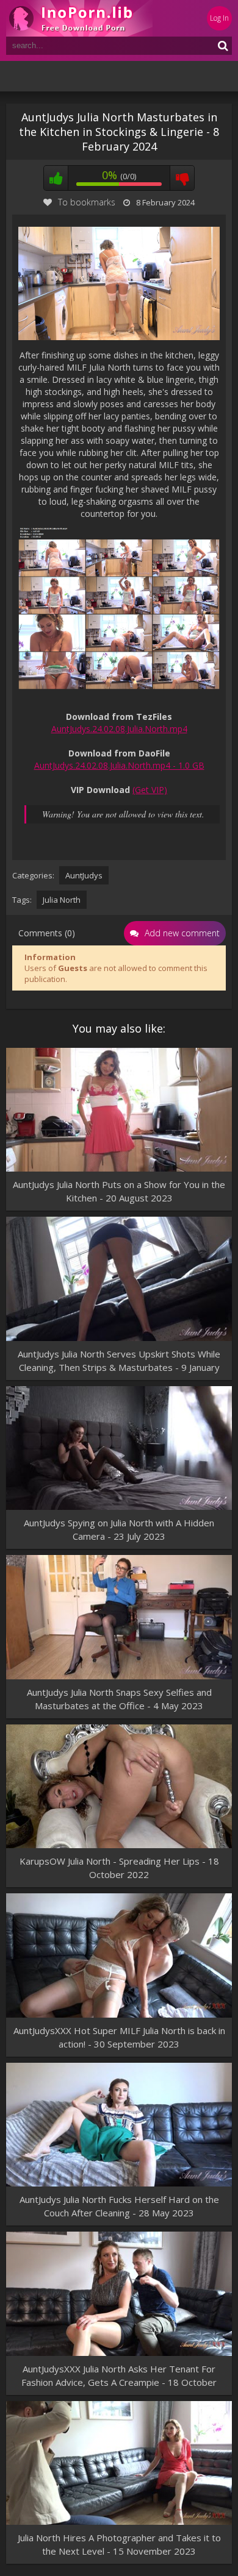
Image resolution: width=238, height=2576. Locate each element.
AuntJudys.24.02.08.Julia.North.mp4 (119, 729)
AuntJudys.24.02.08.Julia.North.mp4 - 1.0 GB (119, 765)
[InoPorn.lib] (79, 18)
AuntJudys (84, 875)
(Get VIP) (150, 790)
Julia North (62, 900)
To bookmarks (87, 202)
